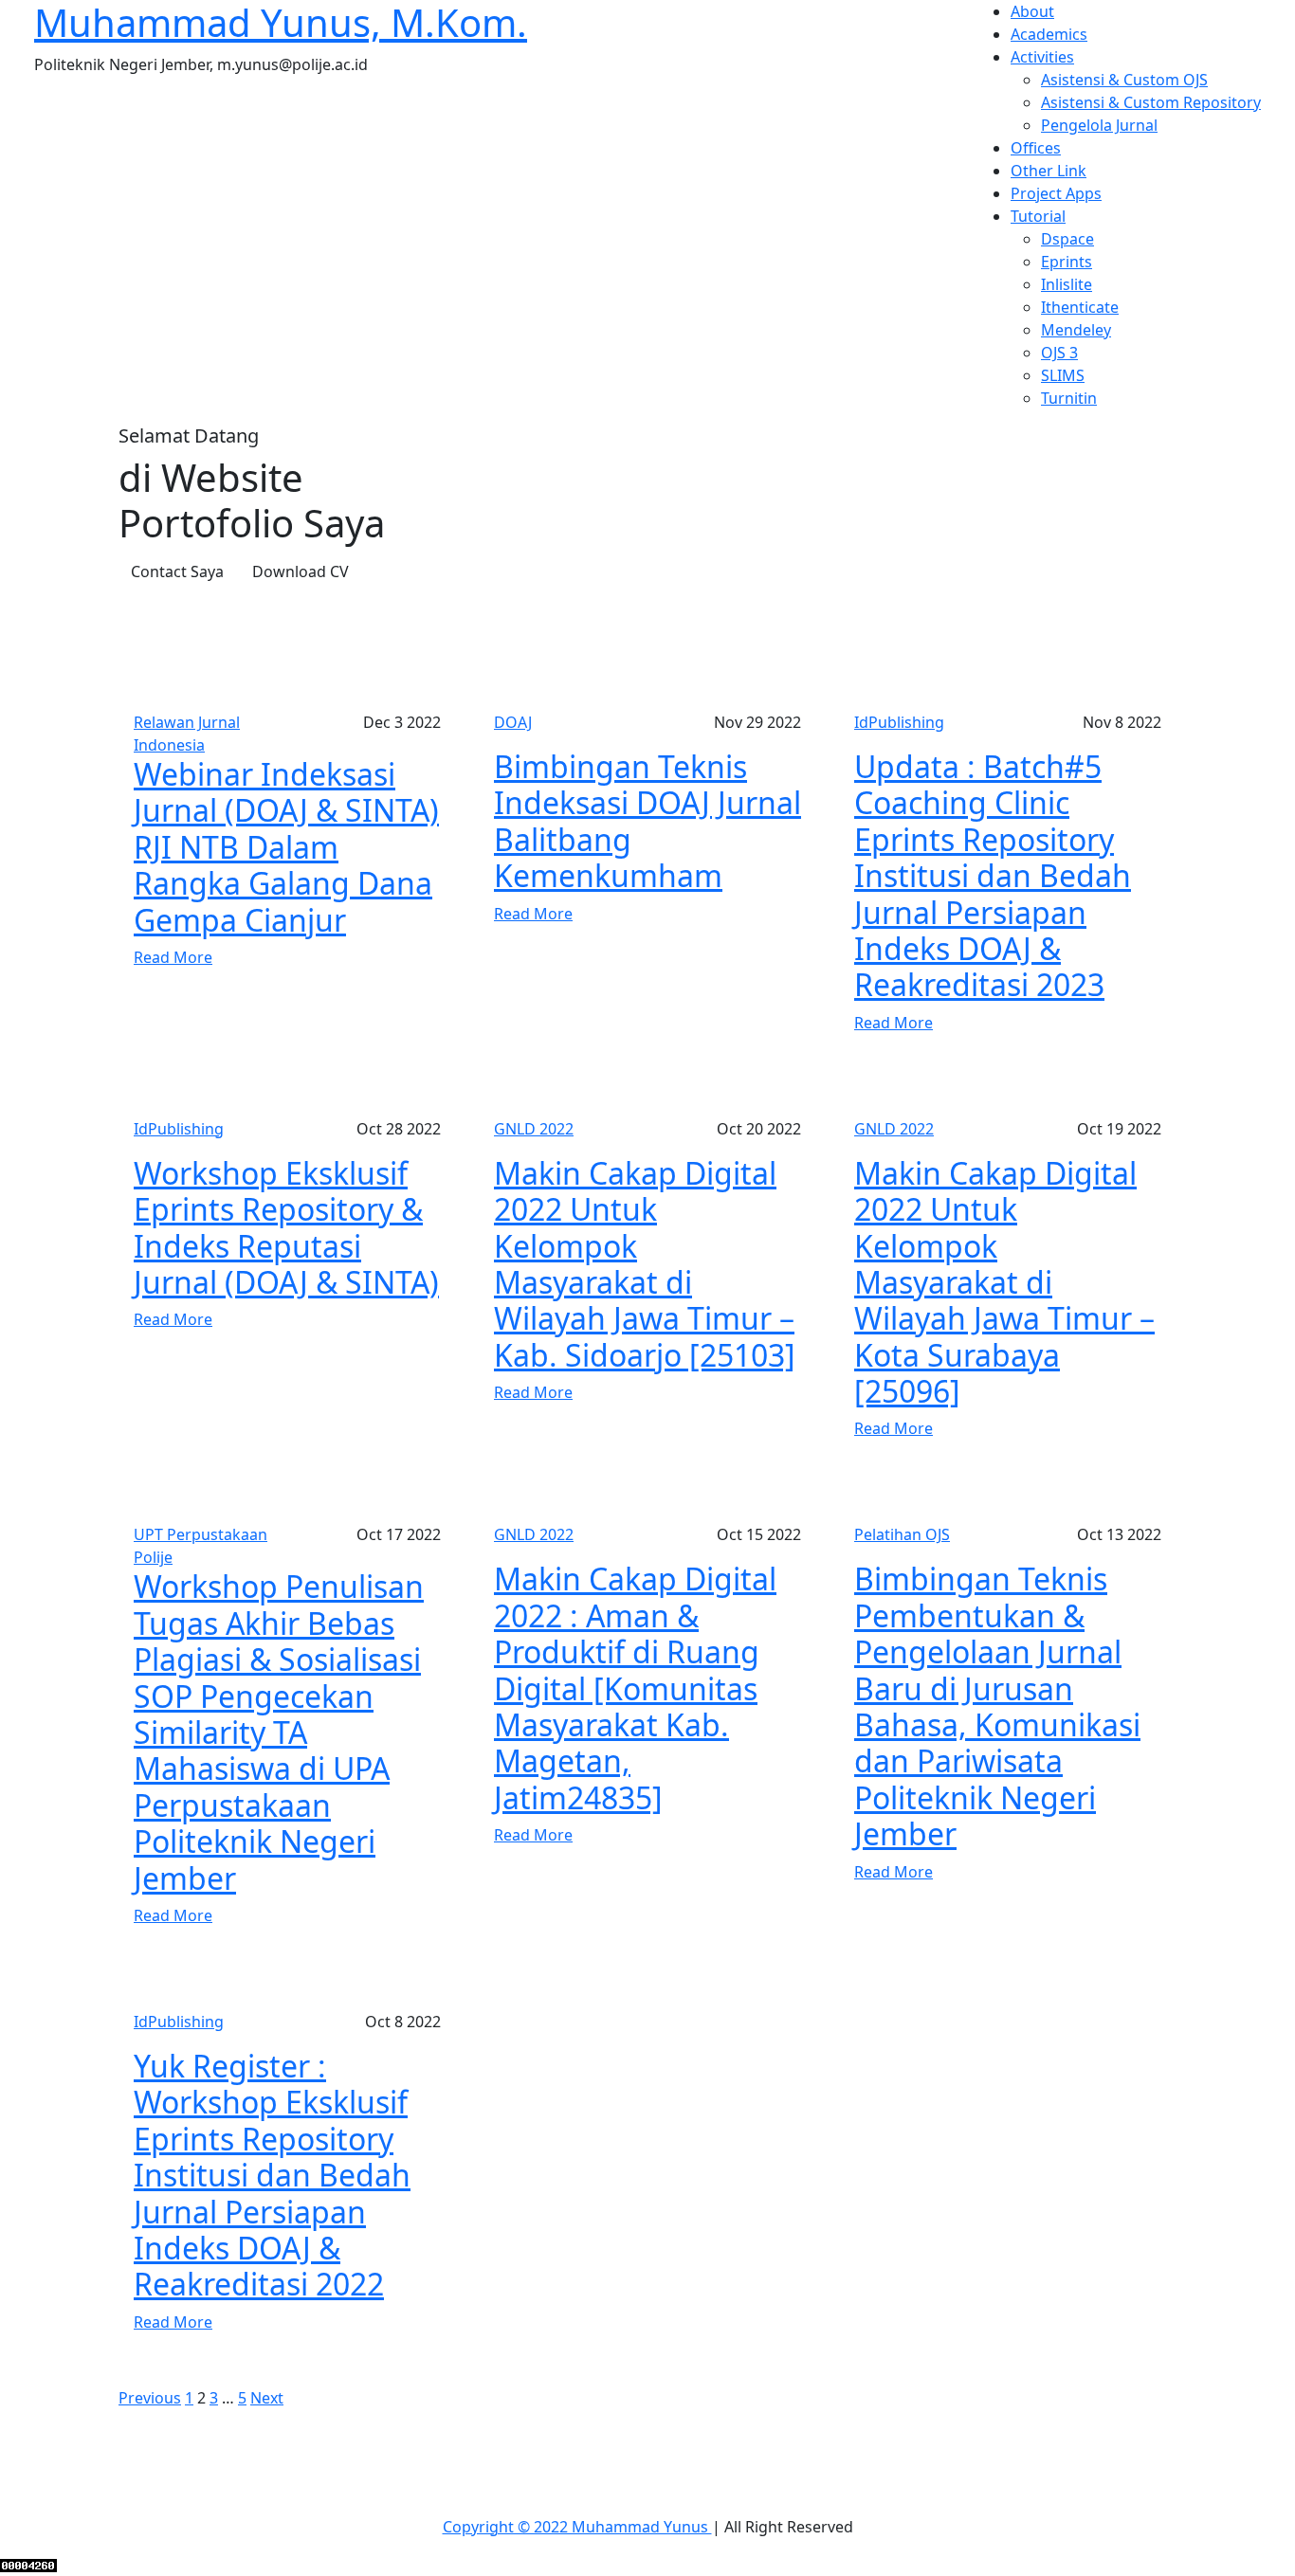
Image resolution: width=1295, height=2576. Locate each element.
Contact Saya (177, 571)
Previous (150, 2398)
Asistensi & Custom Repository (1151, 102)
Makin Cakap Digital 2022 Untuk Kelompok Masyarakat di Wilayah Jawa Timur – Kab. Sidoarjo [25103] (645, 1264)
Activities (1042, 57)
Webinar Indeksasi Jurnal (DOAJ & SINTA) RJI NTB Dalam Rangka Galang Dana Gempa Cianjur (286, 847)
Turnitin (1069, 398)
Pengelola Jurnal (1099, 125)
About (1032, 11)
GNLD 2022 (534, 1129)
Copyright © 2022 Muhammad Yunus (577, 2527)
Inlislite (1067, 284)
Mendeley (1076, 330)
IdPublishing (899, 722)
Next (267, 2398)
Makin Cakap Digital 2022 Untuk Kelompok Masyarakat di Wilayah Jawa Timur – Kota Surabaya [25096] (1004, 1282)
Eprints (1067, 262)
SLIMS (1063, 375)
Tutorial (1038, 216)
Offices (1036, 148)
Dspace (1067, 239)
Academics (1049, 34)
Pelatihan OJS (902, 1534)
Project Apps (1056, 193)
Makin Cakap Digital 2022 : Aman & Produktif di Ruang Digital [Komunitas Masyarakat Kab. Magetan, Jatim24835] (635, 1687)
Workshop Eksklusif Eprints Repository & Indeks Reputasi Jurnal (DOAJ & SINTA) (286, 1227)
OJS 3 (1059, 353)
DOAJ (513, 722)
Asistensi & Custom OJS (1124, 80)
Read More (173, 957)
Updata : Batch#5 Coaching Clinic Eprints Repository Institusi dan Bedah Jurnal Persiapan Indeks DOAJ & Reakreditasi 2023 (993, 875)
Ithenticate (1080, 307)
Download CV (301, 571)
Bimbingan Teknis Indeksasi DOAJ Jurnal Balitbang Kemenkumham (647, 821)
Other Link (1049, 171)
